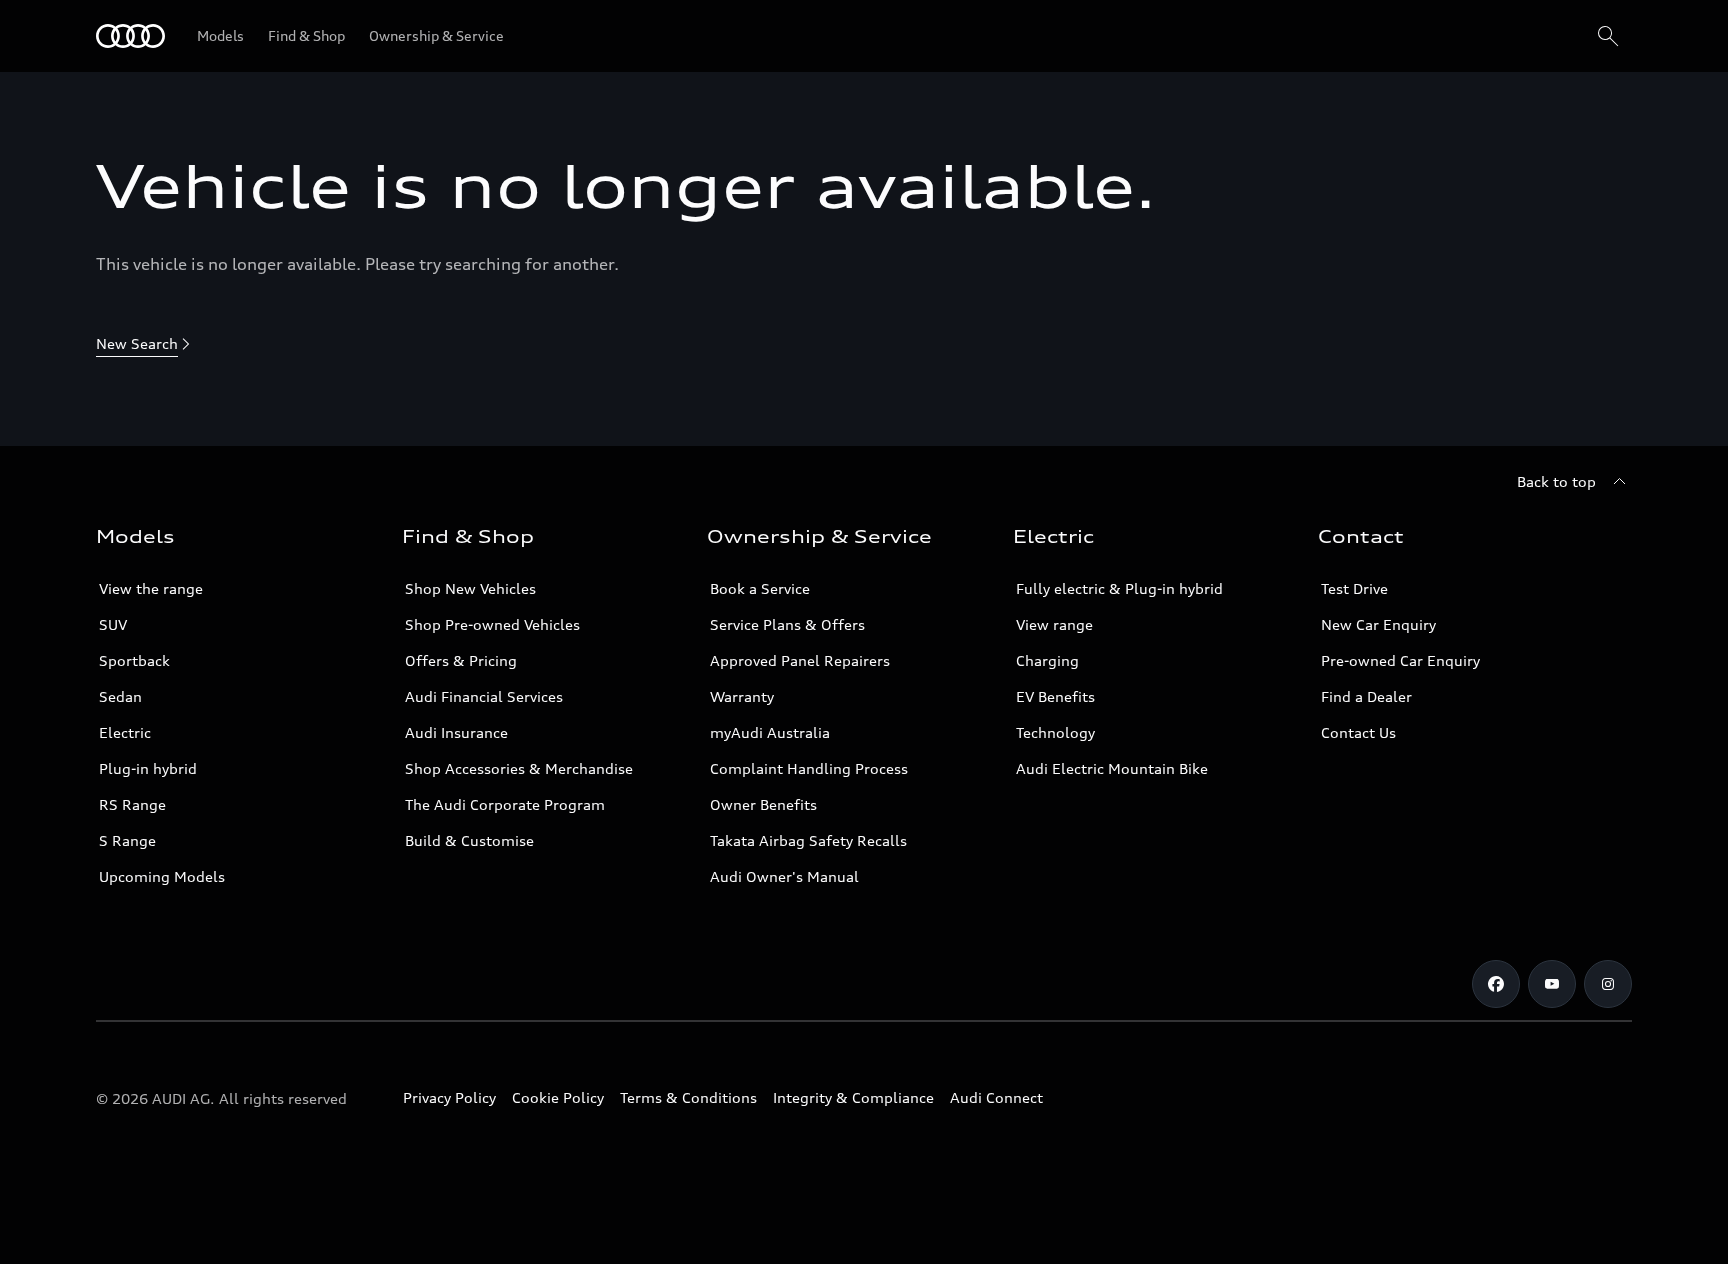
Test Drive (1354, 588)
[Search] (1608, 36)
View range (1054, 624)
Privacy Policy (449, 1097)
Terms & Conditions (688, 1097)
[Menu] (130, 36)
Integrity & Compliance (853, 1097)
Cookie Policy (558, 1097)
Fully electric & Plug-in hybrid (1119, 588)
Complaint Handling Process (809, 768)
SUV (113, 624)
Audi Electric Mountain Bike (1112, 768)
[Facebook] (1496, 984)
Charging (1047, 660)
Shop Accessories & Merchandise (519, 768)
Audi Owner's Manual (784, 876)
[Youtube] (1552, 984)
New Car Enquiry (1378, 624)
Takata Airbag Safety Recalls (808, 840)
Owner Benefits (763, 804)
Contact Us (1358, 732)
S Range (127, 840)
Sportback (134, 660)
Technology (1055, 732)
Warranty (742, 696)
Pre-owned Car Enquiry (1400, 660)
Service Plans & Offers (787, 624)
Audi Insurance (456, 732)
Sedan (120, 696)
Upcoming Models (162, 876)
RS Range (132, 804)
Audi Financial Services (484, 696)
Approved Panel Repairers (800, 660)
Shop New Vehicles (470, 588)
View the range (151, 588)
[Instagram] (1608, 984)
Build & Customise (469, 840)
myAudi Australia (770, 732)
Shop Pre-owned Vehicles (492, 624)
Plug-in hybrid (148, 768)
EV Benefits (1055, 696)
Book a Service (760, 588)
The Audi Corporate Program (505, 804)
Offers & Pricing (461, 660)
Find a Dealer (1366, 696)
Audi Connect (996, 1097)
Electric (125, 732)
